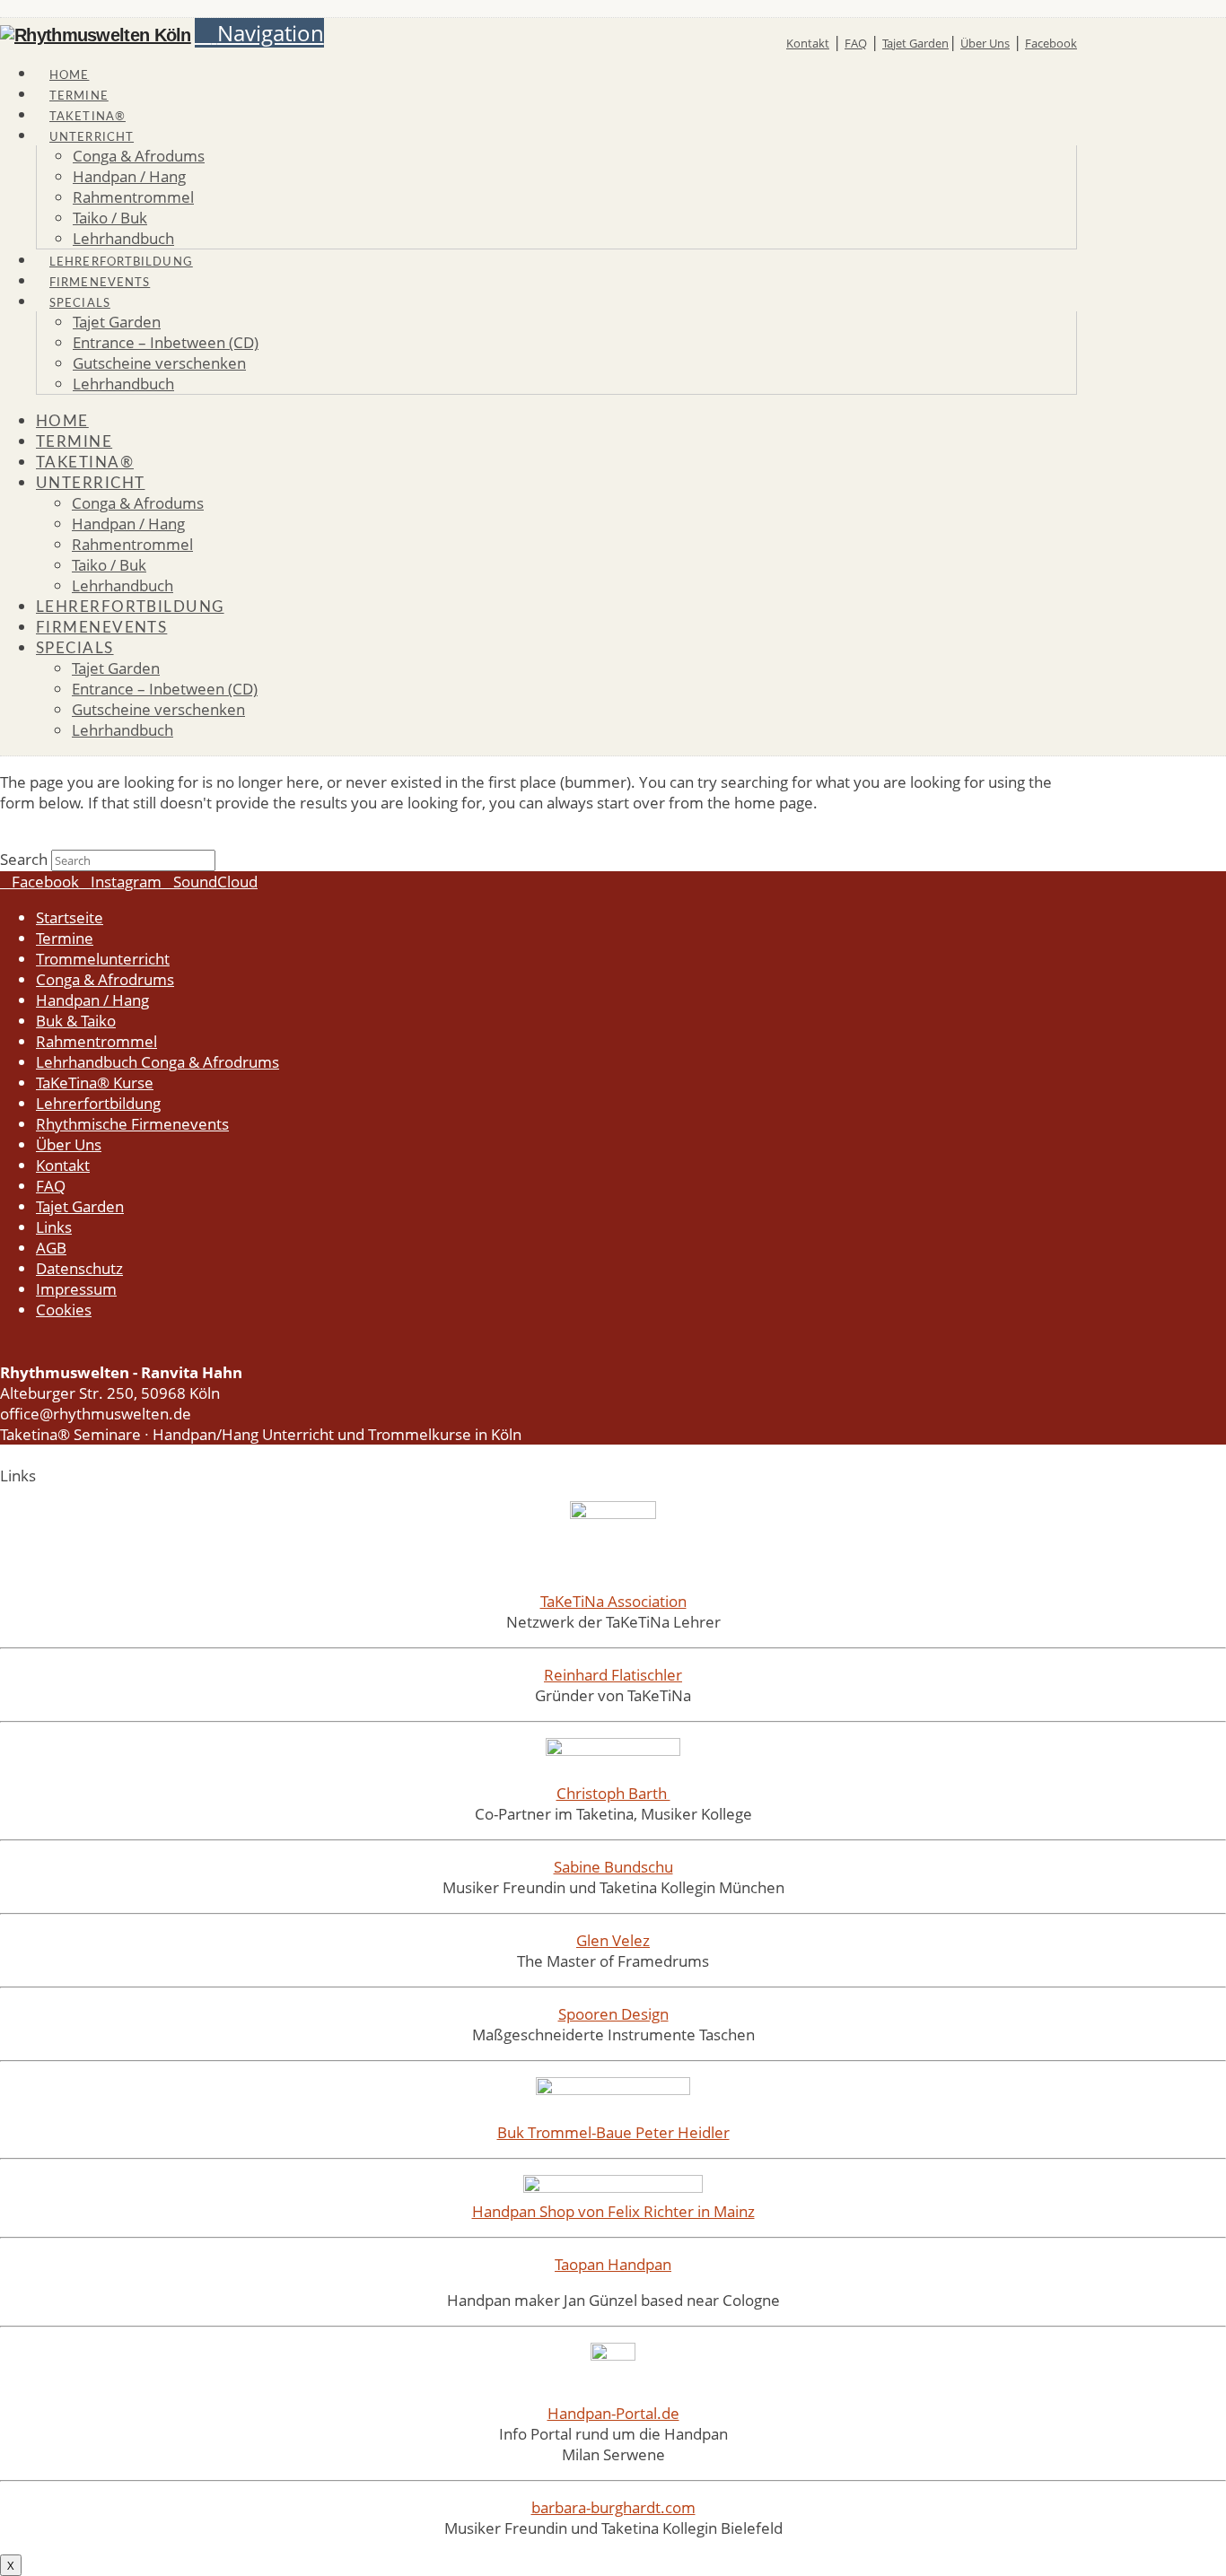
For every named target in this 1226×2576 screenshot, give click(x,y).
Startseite (70, 917)
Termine (65, 938)
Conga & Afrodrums (105, 979)
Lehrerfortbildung (98, 1103)
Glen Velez (613, 1940)
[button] (259, 33)
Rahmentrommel (96, 1041)
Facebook (1051, 43)
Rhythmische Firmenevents (132, 1124)
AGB (51, 1248)
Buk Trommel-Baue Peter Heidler (613, 2132)
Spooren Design (613, 2014)
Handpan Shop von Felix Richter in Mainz (613, 2211)
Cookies (64, 1310)
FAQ (856, 43)
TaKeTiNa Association (613, 1601)
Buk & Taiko (76, 1021)
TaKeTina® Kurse (95, 1083)
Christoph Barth (613, 1793)
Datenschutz (79, 1268)
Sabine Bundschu (613, 1867)
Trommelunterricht (103, 959)
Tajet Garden (915, 43)
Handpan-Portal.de (613, 2413)
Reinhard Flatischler (613, 1675)
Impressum (76, 1289)
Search (24, 859)
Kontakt (808, 43)
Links (54, 1227)
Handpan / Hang (92, 1000)
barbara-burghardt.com (613, 2507)
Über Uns (985, 43)
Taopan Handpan (613, 2264)
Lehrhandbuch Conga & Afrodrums (158, 1062)
